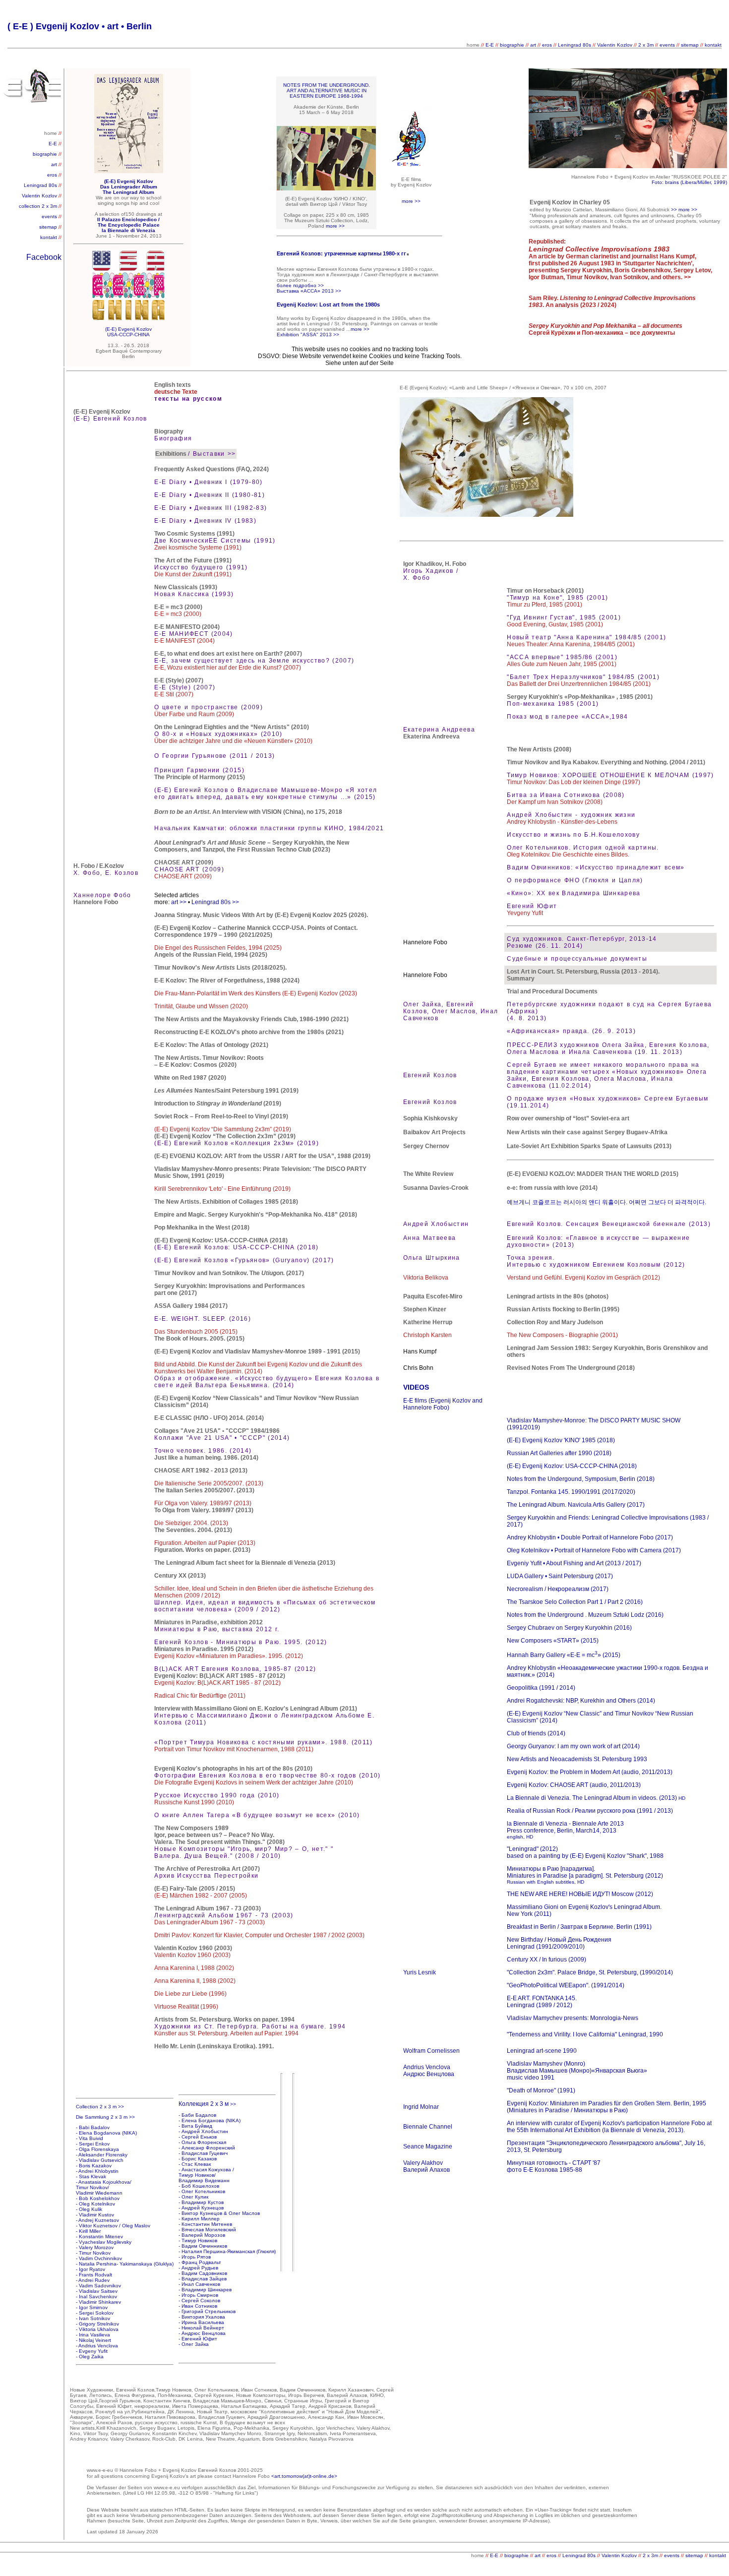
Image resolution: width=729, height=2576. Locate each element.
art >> (179, 902)
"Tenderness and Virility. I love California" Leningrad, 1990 (585, 2034)
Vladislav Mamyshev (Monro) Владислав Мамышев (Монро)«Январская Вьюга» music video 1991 (577, 2071)
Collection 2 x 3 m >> (100, 2107)
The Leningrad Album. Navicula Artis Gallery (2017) (576, 1505)
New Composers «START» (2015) (553, 1641)
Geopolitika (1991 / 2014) (541, 1688)
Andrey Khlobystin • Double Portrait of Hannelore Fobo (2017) (590, 1537)
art (534, 45)
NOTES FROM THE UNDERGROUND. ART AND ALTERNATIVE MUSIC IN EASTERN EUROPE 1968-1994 (327, 91)
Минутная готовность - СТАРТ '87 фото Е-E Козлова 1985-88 (554, 2166)
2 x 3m (646, 45)
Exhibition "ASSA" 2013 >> (308, 335)
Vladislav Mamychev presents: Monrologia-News (573, 2018)
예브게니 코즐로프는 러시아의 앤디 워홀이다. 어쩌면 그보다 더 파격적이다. (607, 1202)
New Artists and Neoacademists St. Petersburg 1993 (577, 1759)
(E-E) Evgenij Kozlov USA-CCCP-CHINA (128, 332)
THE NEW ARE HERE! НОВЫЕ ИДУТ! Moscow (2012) (580, 1894)
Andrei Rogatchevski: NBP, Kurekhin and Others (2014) (581, 1701)
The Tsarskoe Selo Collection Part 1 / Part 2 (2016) (575, 1602)
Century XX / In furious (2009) (547, 1960)
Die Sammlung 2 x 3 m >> (105, 2117)
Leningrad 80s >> (215, 902)
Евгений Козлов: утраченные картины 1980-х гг (341, 253)
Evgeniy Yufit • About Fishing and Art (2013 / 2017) (574, 1563)
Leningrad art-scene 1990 (542, 2051)
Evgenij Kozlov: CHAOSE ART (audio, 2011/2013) (574, 1785)
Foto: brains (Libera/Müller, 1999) (689, 182)
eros (547, 45)
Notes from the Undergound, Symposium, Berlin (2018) (581, 1479)
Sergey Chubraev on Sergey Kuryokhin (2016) (569, 1628)
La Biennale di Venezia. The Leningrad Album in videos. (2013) (596, 1798)
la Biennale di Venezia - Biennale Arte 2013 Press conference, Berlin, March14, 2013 (565, 1830)
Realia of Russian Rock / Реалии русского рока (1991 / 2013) (590, 1811)
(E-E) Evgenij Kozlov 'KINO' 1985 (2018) (561, 1440)
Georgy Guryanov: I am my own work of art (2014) (573, 1746)
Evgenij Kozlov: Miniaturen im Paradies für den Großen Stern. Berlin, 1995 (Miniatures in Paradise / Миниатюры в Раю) (607, 2107)
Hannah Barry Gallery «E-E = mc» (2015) (564, 1655)
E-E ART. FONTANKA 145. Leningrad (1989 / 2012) (542, 2002)
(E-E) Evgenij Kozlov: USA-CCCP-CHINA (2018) (572, 1466)
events (667, 45)
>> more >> (684, 210)
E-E (490, 45)
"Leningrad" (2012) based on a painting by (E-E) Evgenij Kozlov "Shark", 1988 (585, 1852)
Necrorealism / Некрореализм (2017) (558, 1589)
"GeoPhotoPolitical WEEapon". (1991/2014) (566, 1985)
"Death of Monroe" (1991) (541, 2090)
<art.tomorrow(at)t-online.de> (304, 2476)
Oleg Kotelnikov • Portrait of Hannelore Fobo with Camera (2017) (594, 1550)
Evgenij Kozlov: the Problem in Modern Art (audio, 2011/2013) (590, 1772)
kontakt (713, 45)
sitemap (690, 45)
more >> (411, 201)
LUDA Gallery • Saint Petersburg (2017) (560, 1576)
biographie (513, 45)
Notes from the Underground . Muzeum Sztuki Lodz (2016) (585, 1615)
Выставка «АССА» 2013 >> (309, 291)
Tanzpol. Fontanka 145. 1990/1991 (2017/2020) (571, 1492)
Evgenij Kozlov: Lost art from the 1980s (328, 305)
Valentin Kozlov (615, 45)
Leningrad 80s (575, 45)
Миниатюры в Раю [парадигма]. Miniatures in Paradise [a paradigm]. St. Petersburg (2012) (585, 1872)
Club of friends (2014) (536, 1733)
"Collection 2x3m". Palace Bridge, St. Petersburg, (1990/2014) (590, 1972)
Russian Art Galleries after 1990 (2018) (559, 1453)
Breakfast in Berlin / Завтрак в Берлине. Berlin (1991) (579, 1927)
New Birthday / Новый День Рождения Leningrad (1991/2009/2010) (559, 1943)
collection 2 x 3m (39, 206)
